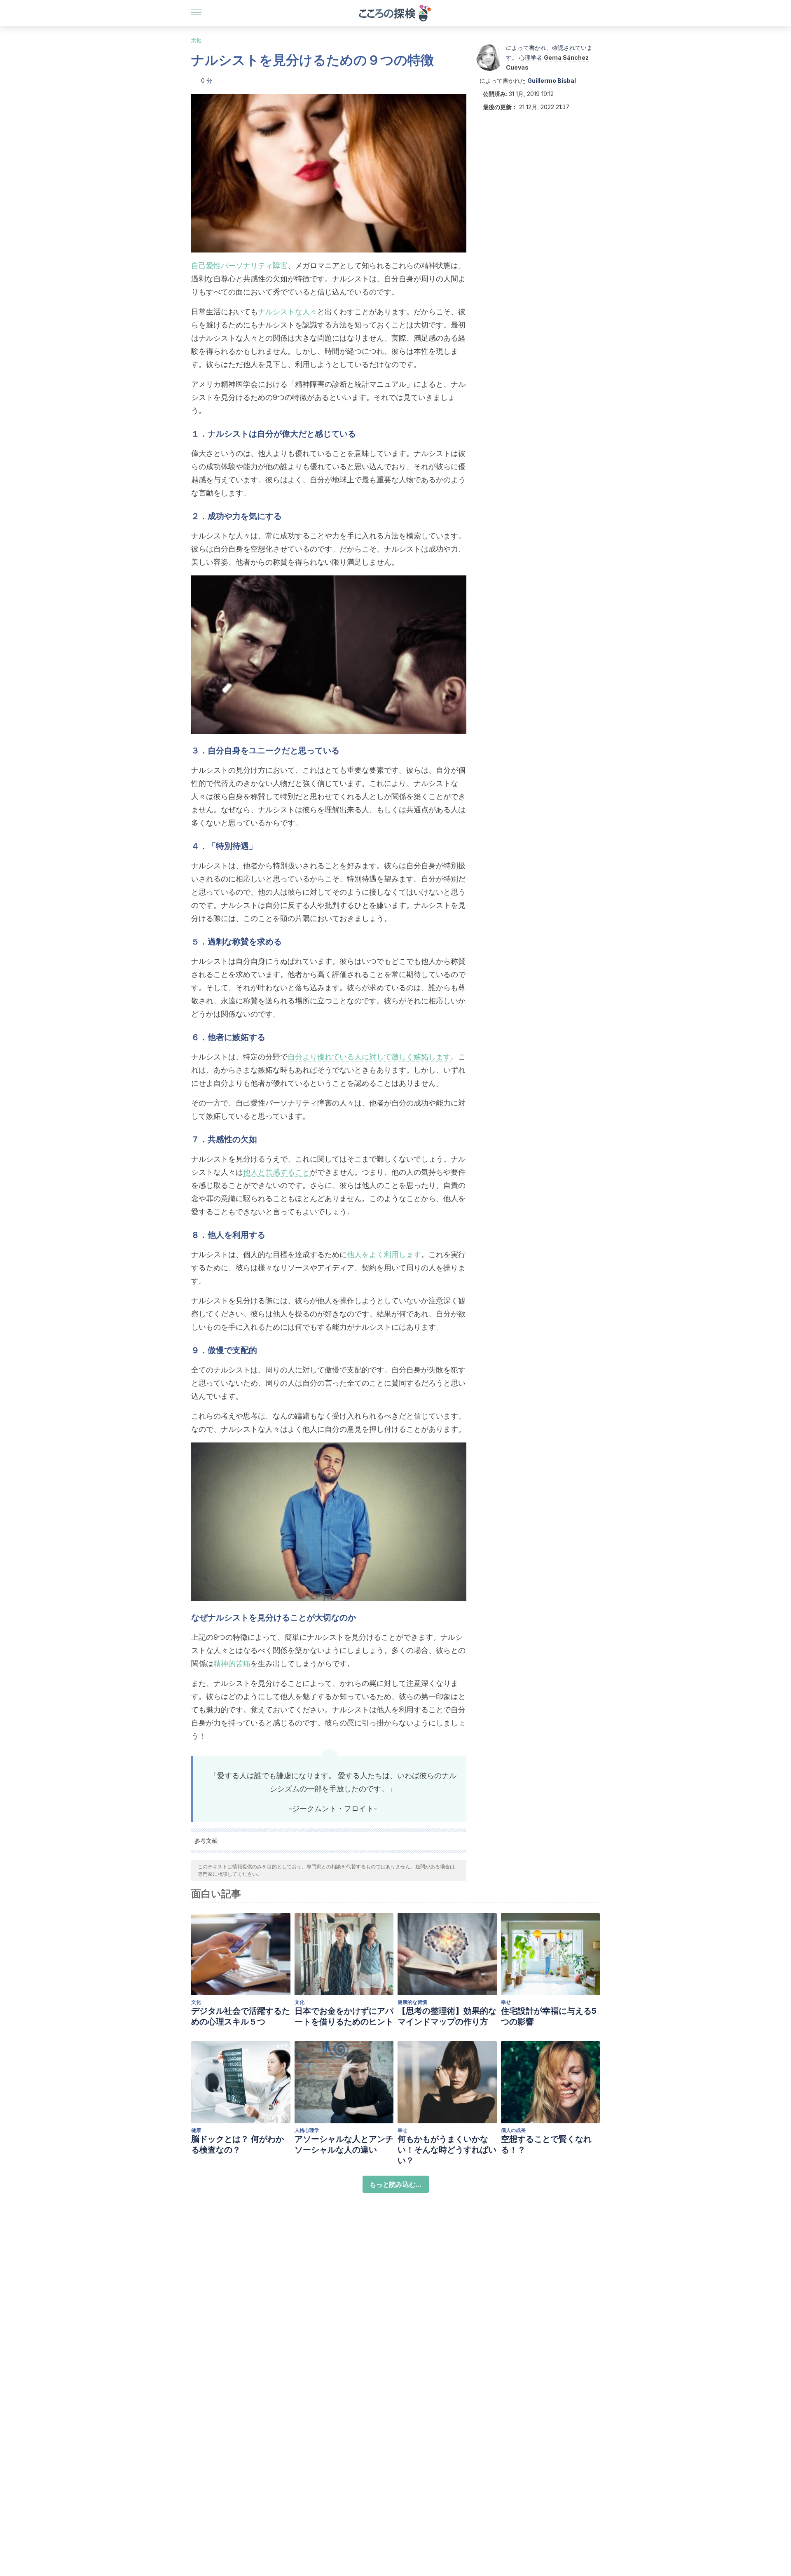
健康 (196, 2130)
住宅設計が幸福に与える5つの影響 (549, 2016)
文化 (196, 40)
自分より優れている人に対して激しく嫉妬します (369, 1057)
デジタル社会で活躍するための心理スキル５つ (241, 2016)
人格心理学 (307, 2130)
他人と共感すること (276, 1172)
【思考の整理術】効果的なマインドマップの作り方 (447, 2016)
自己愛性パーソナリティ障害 (239, 265)
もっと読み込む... (396, 2184)
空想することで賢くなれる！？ (546, 2144)
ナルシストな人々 (288, 312)
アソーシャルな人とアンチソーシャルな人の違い (344, 2144)
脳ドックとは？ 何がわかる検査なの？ (238, 2144)
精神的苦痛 (232, 1663)
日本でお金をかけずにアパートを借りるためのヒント (344, 2016)
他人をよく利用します (384, 1254)
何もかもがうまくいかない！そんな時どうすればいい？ (447, 2150)
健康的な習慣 (412, 2002)
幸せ (506, 2002)
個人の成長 (513, 2130)
